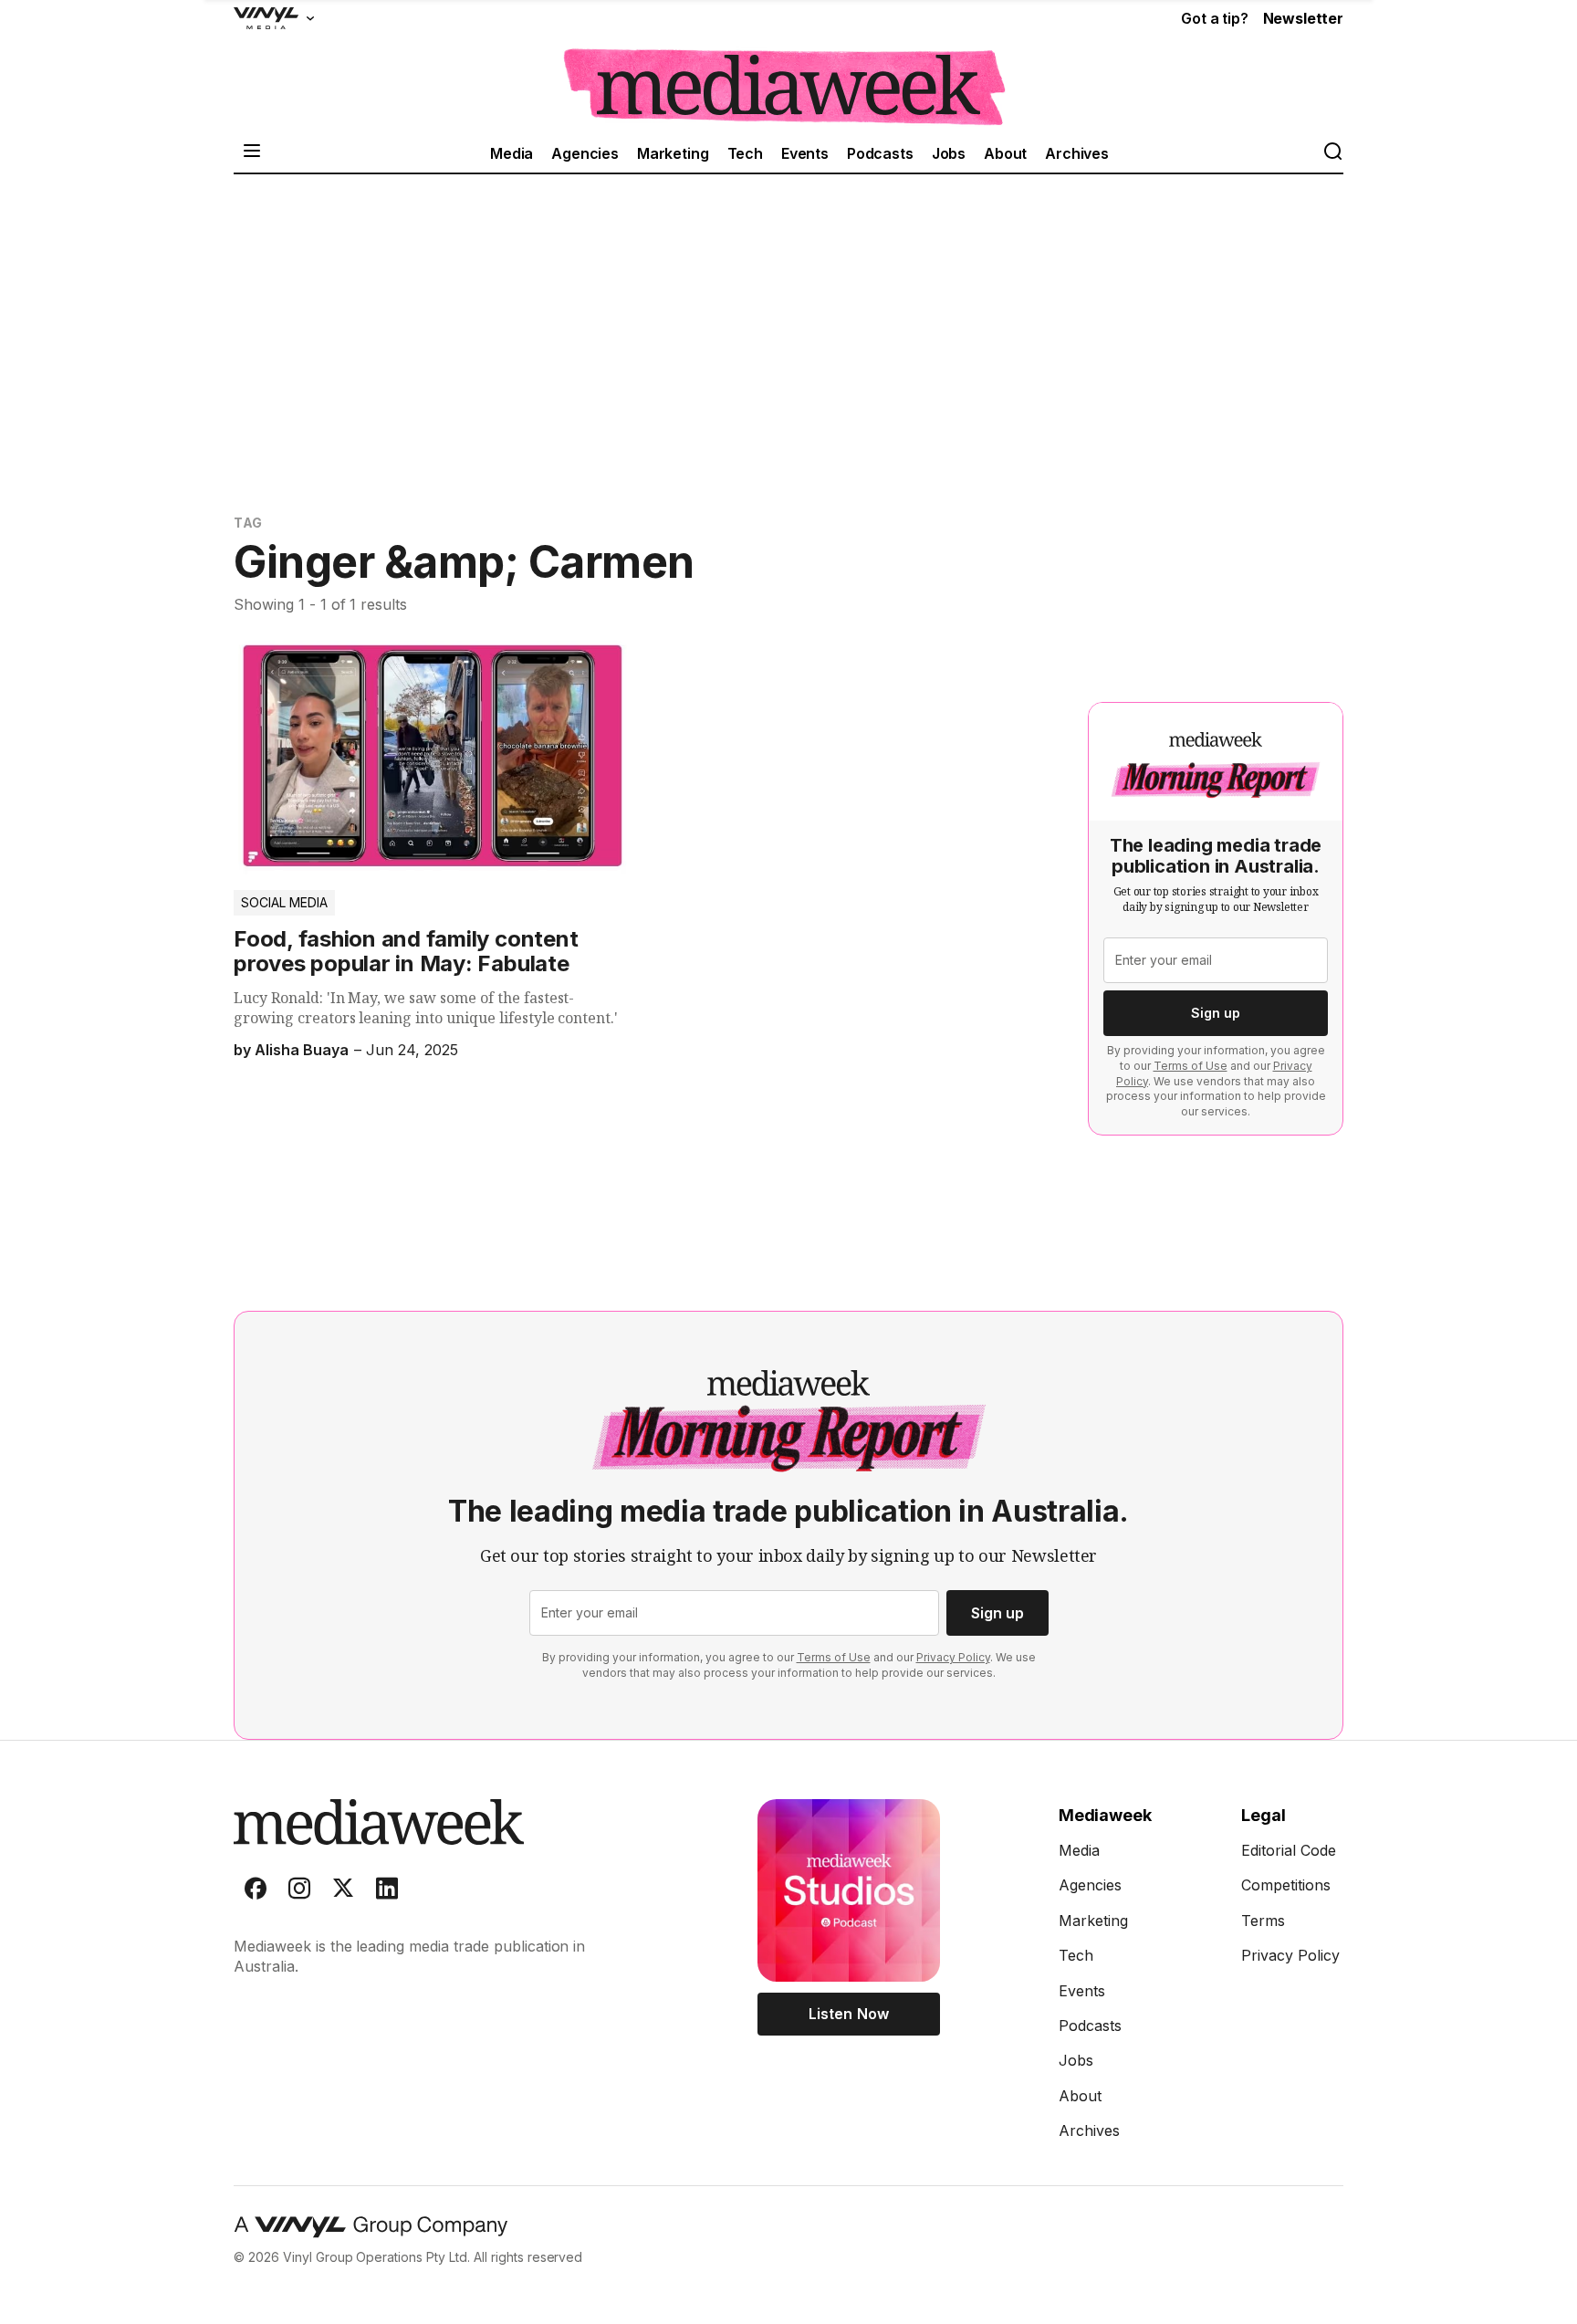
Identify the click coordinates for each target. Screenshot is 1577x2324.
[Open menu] (252, 153)
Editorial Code (1289, 1850)
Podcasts (880, 153)
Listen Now (848, 2014)
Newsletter (1303, 18)
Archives (1077, 153)
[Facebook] (256, 1892)
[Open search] (1332, 153)
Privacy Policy (953, 1657)
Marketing (673, 153)
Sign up (1216, 1013)
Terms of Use (1191, 1066)
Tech (745, 153)
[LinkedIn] (387, 1892)
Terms (1263, 1921)
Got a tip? (1214, 18)
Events (805, 153)
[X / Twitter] (343, 1892)
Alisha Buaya (302, 1050)
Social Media (284, 902)
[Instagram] (299, 1892)
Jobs (949, 153)
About (1005, 153)
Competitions (1286, 1885)
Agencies (585, 153)
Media (512, 153)
